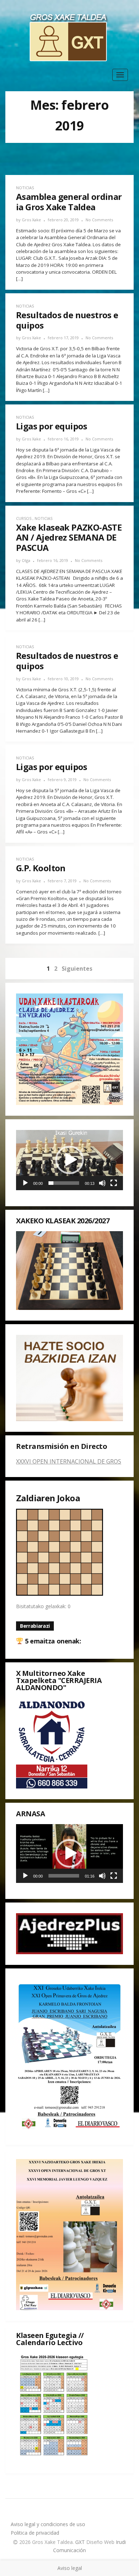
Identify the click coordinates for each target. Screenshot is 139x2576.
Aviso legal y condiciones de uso (48, 2524)
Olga (26, 560)
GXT (81, 2542)
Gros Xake (31, 220)
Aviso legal (70, 2568)
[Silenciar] (102, 1183)
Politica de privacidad (35, 2533)
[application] (69, 1160)
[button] (69, 1160)
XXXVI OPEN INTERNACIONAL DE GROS (69, 1461)
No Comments (99, 220)
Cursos (24, 518)
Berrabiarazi (35, 1626)
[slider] (64, 1183)
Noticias (25, 188)
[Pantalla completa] (114, 1183)
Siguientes (77, 969)
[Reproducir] (25, 1183)
